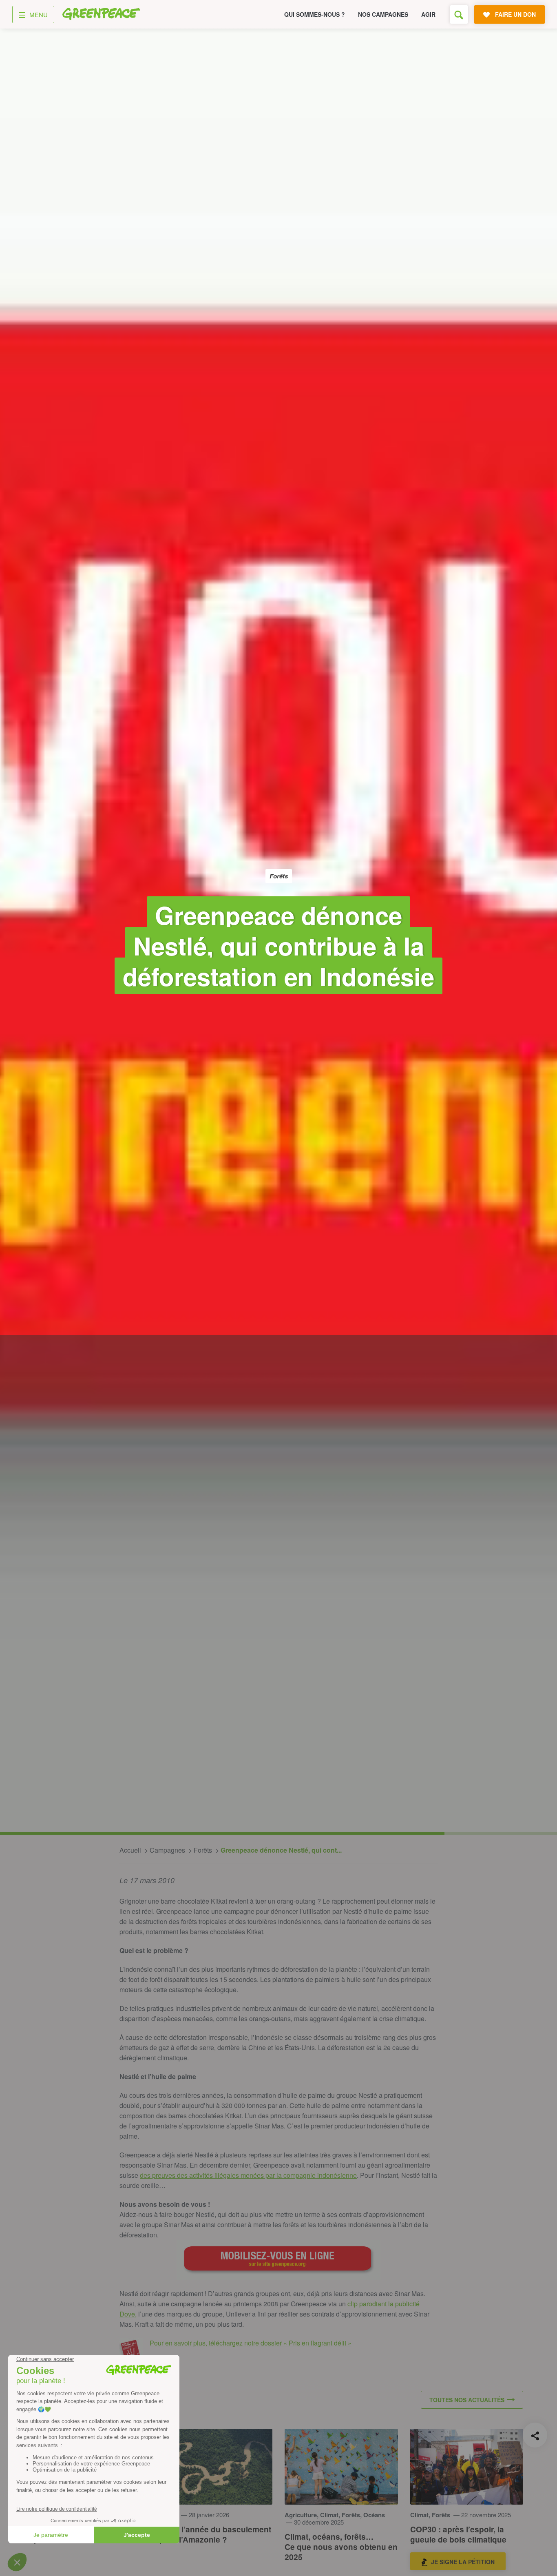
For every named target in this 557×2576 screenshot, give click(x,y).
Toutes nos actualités (467, 2400)
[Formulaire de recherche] (459, 14)
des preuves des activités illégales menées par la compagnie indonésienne (248, 2175)
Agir (428, 14)
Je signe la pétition (463, 2562)
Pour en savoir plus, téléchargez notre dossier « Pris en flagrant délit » (251, 2343)
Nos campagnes (383, 14)
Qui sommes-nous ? (315, 14)
